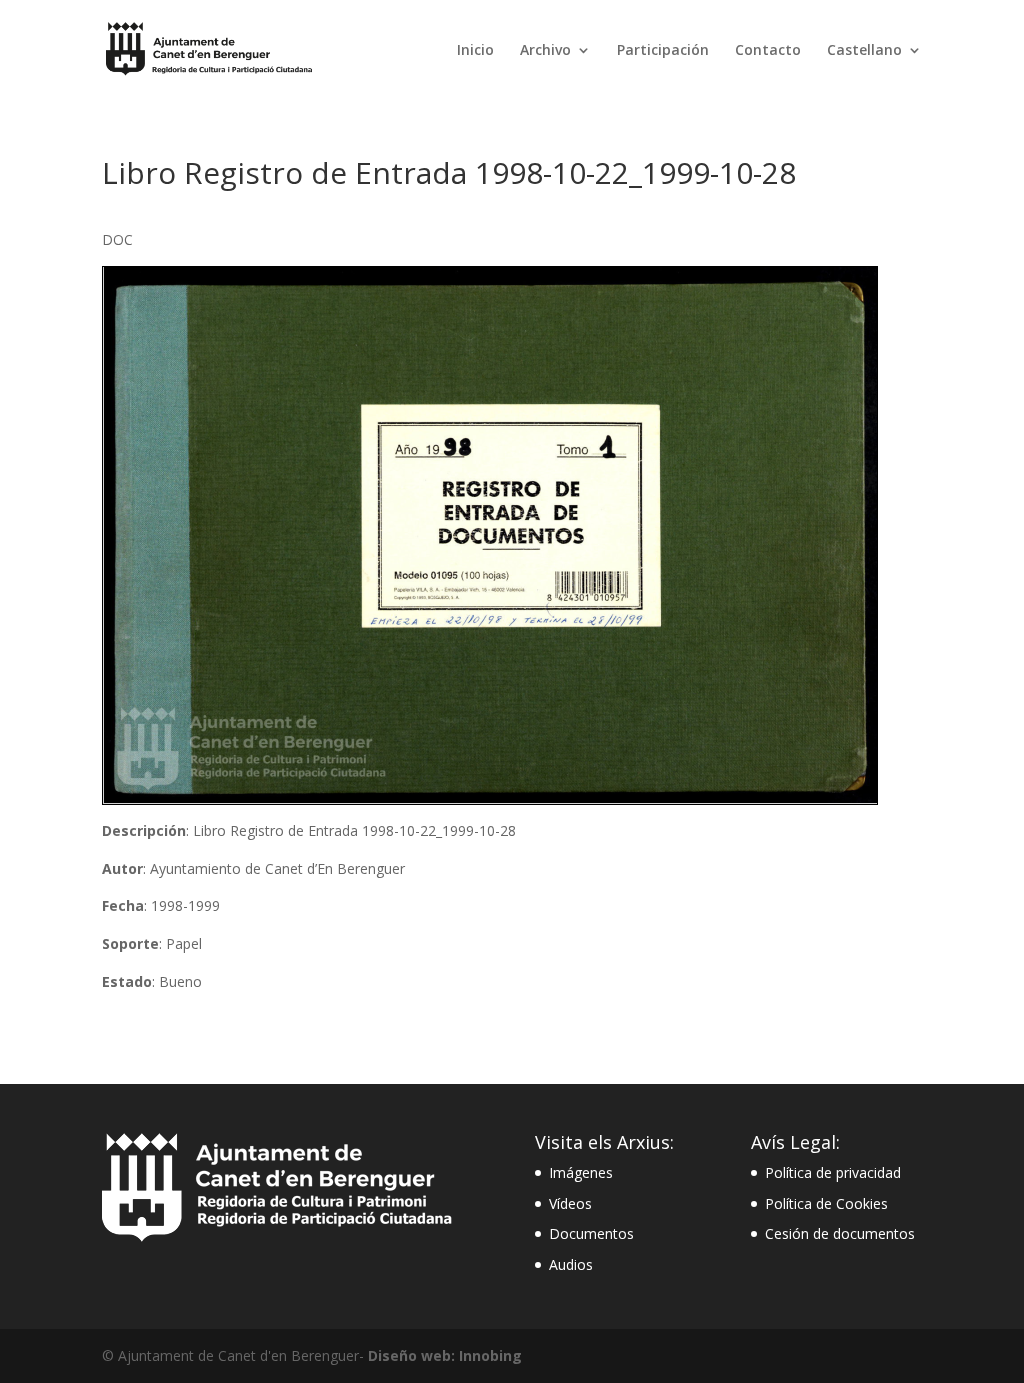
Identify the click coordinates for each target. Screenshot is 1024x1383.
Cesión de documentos (840, 1233)
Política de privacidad (833, 1172)
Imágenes (581, 1172)
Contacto (768, 51)
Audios (571, 1264)
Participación (663, 51)
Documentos (591, 1233)
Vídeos (570, 1203)
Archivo (545, 51)
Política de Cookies (826, 1203)
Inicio (475, 51)
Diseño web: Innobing (445, 1355)
